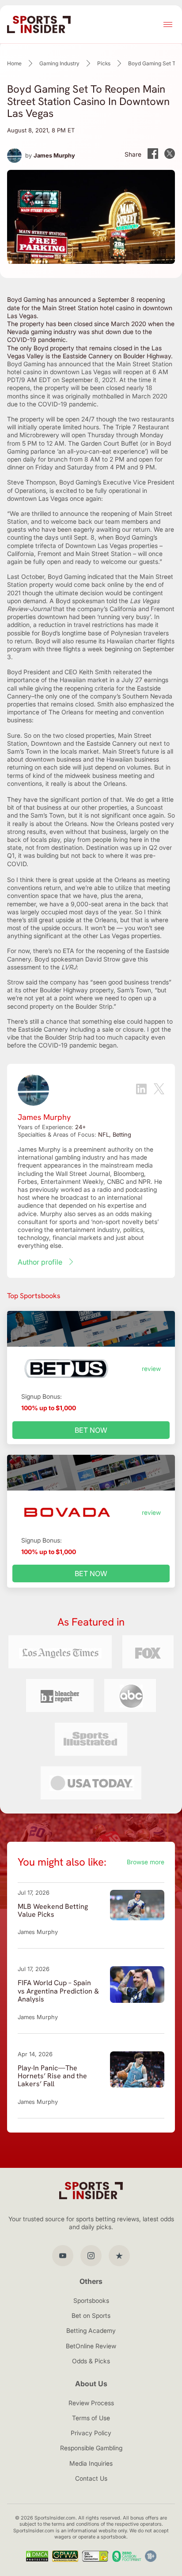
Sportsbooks (91, 2300)
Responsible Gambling (91, 2448)
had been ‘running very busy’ (110, 617)
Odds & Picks (91, 2361)
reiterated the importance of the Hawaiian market (80, 676)
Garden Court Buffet (110, 443)
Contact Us (91, 2478)
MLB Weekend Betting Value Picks (53, 1910)
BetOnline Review (91, 2346)
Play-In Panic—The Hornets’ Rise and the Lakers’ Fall (52, 2076)
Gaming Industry (59, 63)
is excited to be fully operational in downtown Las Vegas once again (77, 494)
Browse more (146, 1862)
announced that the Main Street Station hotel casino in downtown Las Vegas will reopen (90, 368)
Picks (104, 63)
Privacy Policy (91, 2433)
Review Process (91, 2403)
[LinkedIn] (141, 1090)
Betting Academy (91, 2330)
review (151, 1369)
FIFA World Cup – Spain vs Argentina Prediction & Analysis (58, 1991)
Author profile (40, 1262)
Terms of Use (91, 2418)
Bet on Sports (91, 2315)
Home (14, 63)
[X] (159, 1090)
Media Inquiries (91, 2463)
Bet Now (91, 1430)
